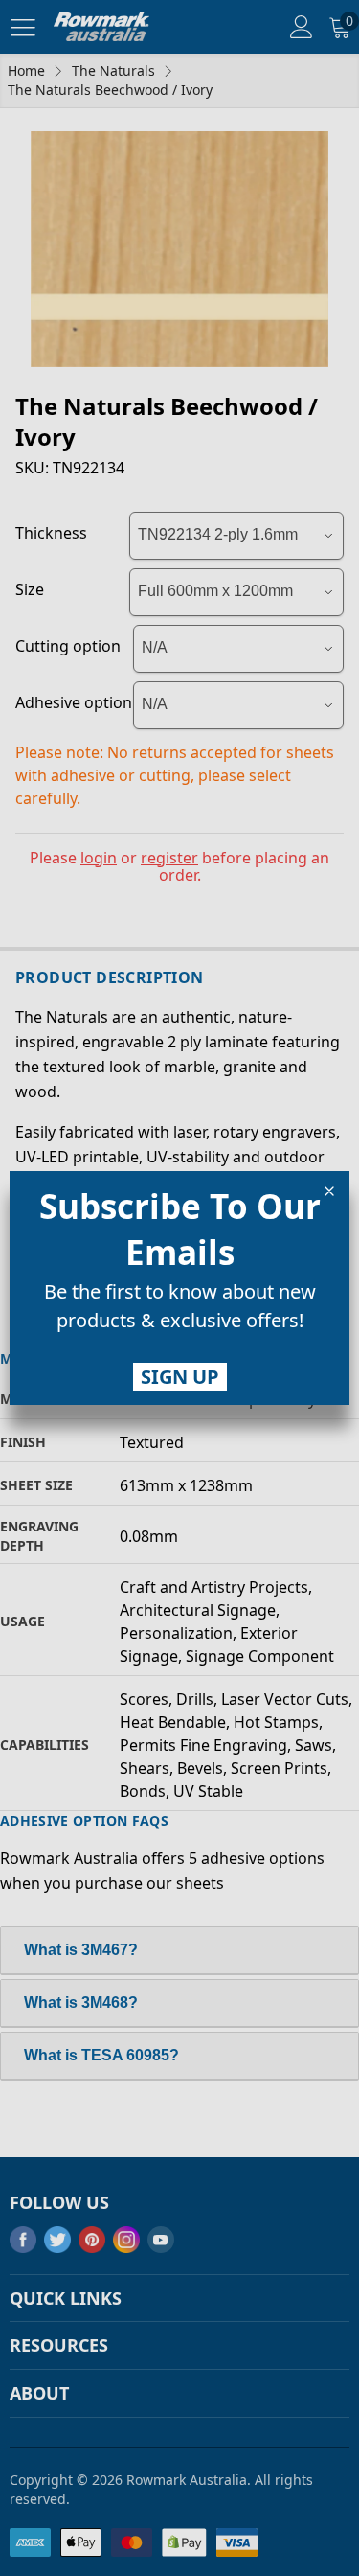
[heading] (179, 1230)
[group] (179, 1310)
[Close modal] (329, 1191)
